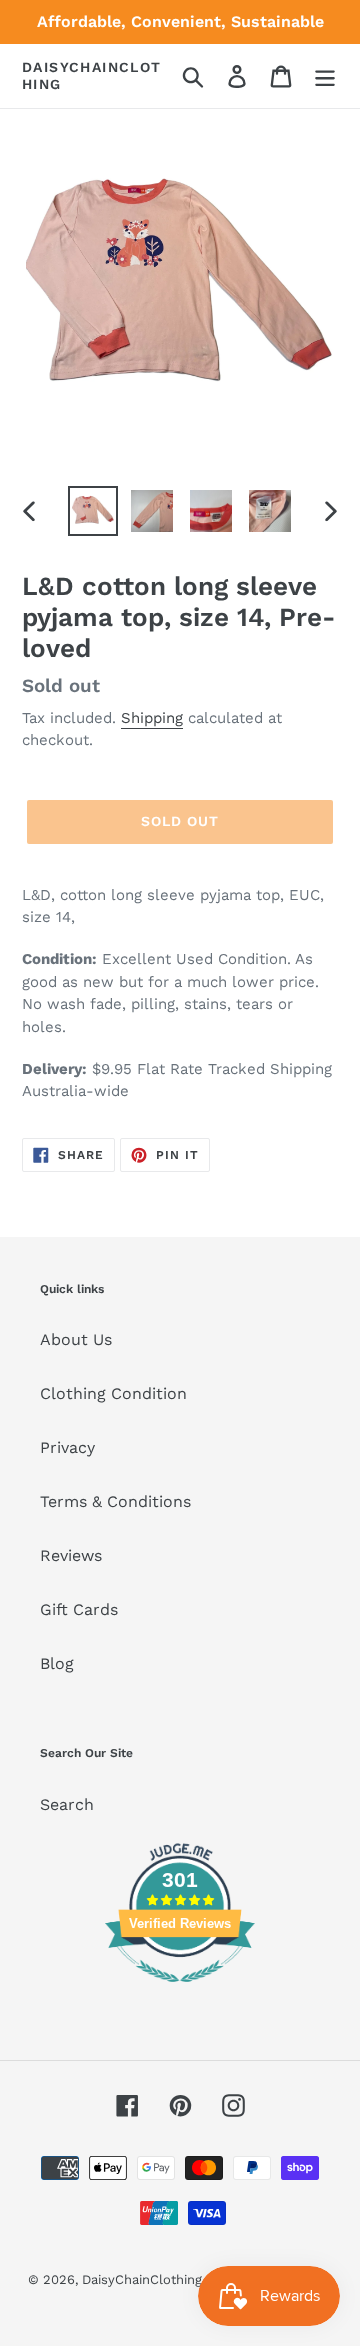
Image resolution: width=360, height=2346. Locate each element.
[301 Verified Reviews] (180, 1992)
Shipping (152, 718)
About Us (76, 1339)
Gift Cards (79, 1609)
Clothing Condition (113, 1393)
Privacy (67, 1447)
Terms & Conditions (115, 1501)
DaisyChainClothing (92, 75)
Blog (57, 1663)
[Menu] (325, 76)
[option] (92, 511)
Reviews (71, 1555)
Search (67, 1804)
